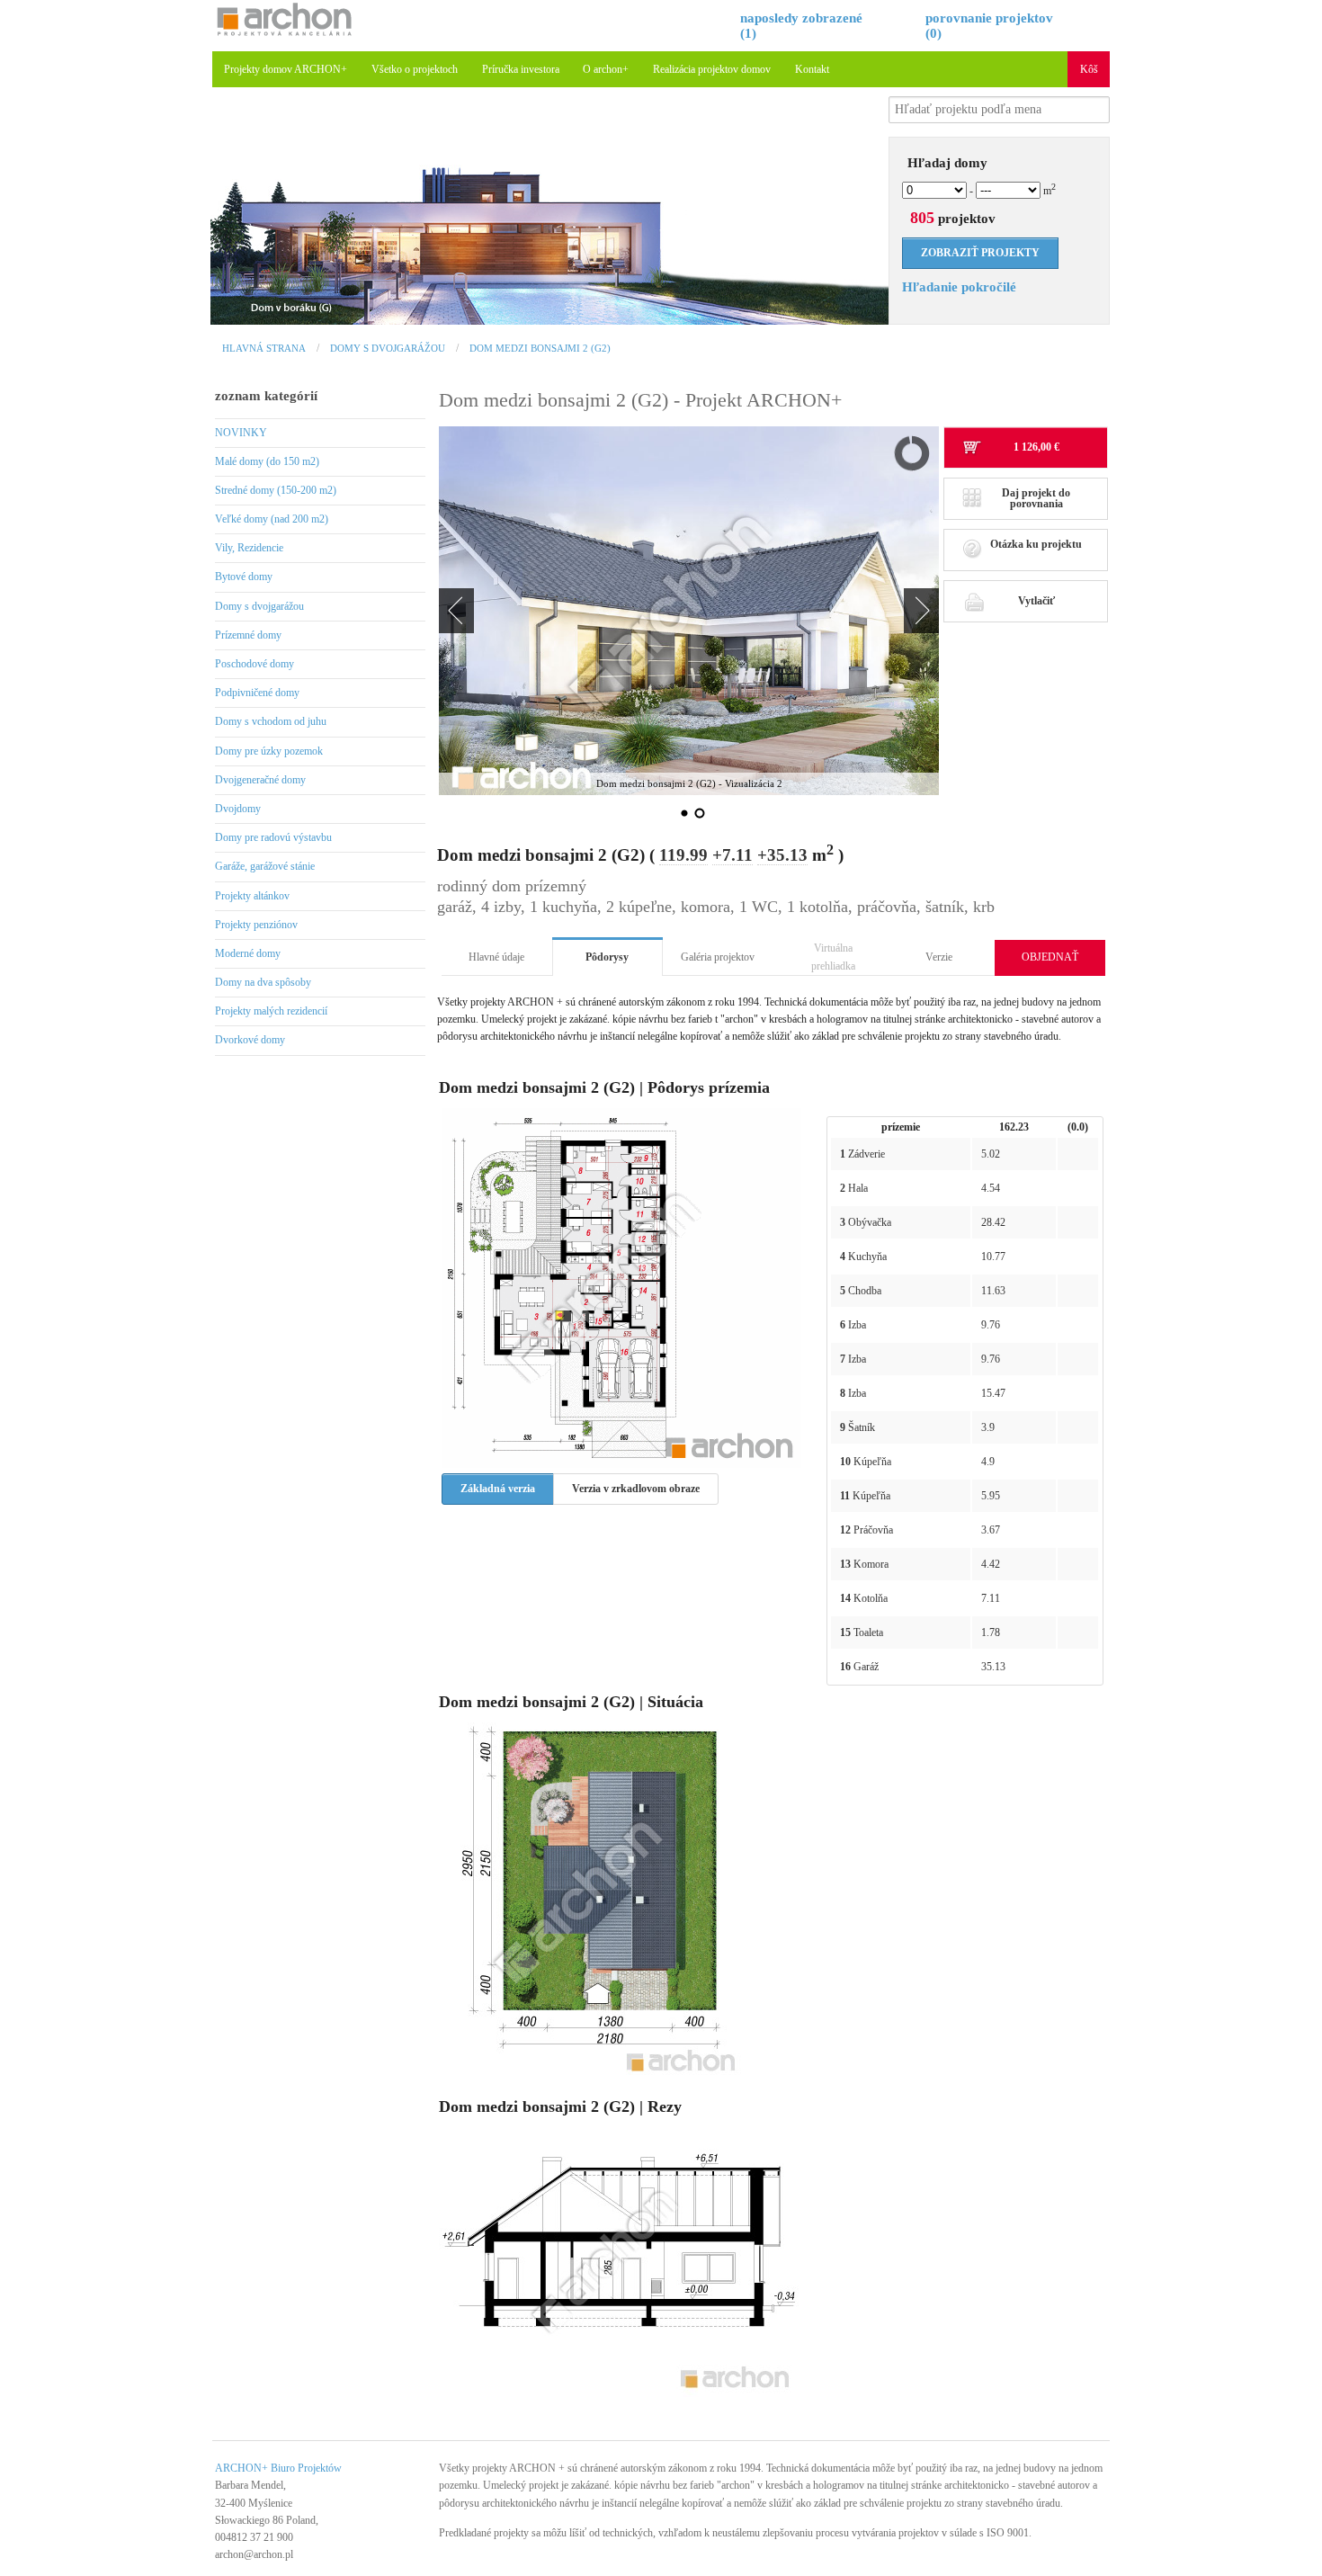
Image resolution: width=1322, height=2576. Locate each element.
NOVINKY (241, 433)
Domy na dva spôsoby (263, 982)
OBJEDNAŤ (1050, 957)
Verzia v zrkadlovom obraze (636, 1489)
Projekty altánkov (252, 896)
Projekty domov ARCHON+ (286, 69)
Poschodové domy (255, 664)
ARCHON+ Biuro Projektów (278, 2468)
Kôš (1089, 69)
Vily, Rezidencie (249, 548)
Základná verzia (498, 1489)
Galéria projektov (718, 957)
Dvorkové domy (250, 1040)
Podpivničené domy (257, 693)
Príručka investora (521, 69)
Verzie (939, 957)
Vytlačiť (1036, 601)
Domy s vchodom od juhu (271, 721)
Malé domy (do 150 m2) (267, 461)
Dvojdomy (238, 809)
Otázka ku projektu (1036, 544)
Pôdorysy (607, 957)
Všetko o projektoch (415, 69)
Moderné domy (248, 953)
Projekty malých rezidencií (271, 1011)
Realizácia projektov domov (712, 69)
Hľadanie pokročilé (959, 287)
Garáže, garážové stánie (265, 866)
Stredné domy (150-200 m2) (276, 490)
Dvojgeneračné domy (260, 780)
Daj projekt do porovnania (1036, 498)
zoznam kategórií (266, 396)
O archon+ (606, 69)
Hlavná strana (264, 348)
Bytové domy (244, 577)
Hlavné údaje (496, 957)
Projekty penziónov (256, 925)
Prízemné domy (248, 635)
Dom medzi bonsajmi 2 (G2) (540, 348)
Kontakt (812, 69)
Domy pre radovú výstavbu (273, 837)
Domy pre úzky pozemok (269, 751)
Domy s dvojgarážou (388, 348)
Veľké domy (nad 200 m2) (272, 519)
